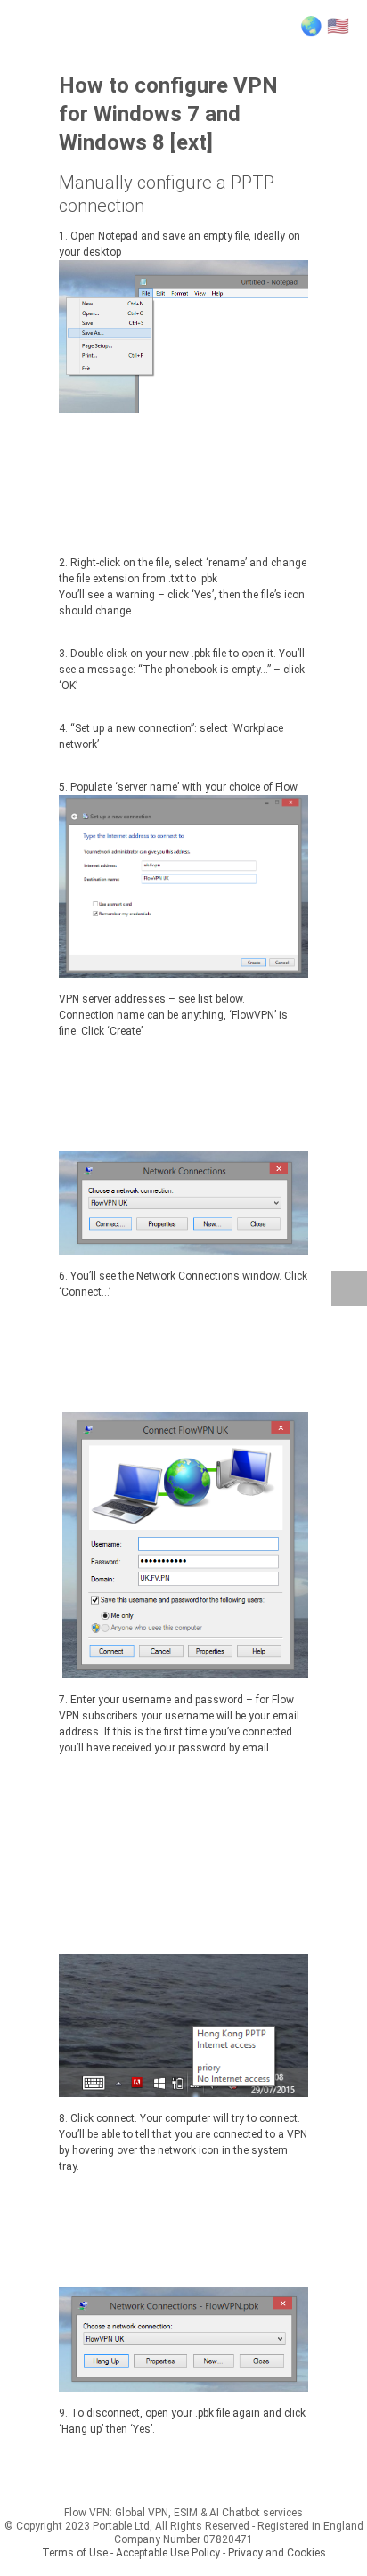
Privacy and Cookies (277, 2553)
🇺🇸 (338, 26)
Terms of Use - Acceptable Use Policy (131, 2553)
